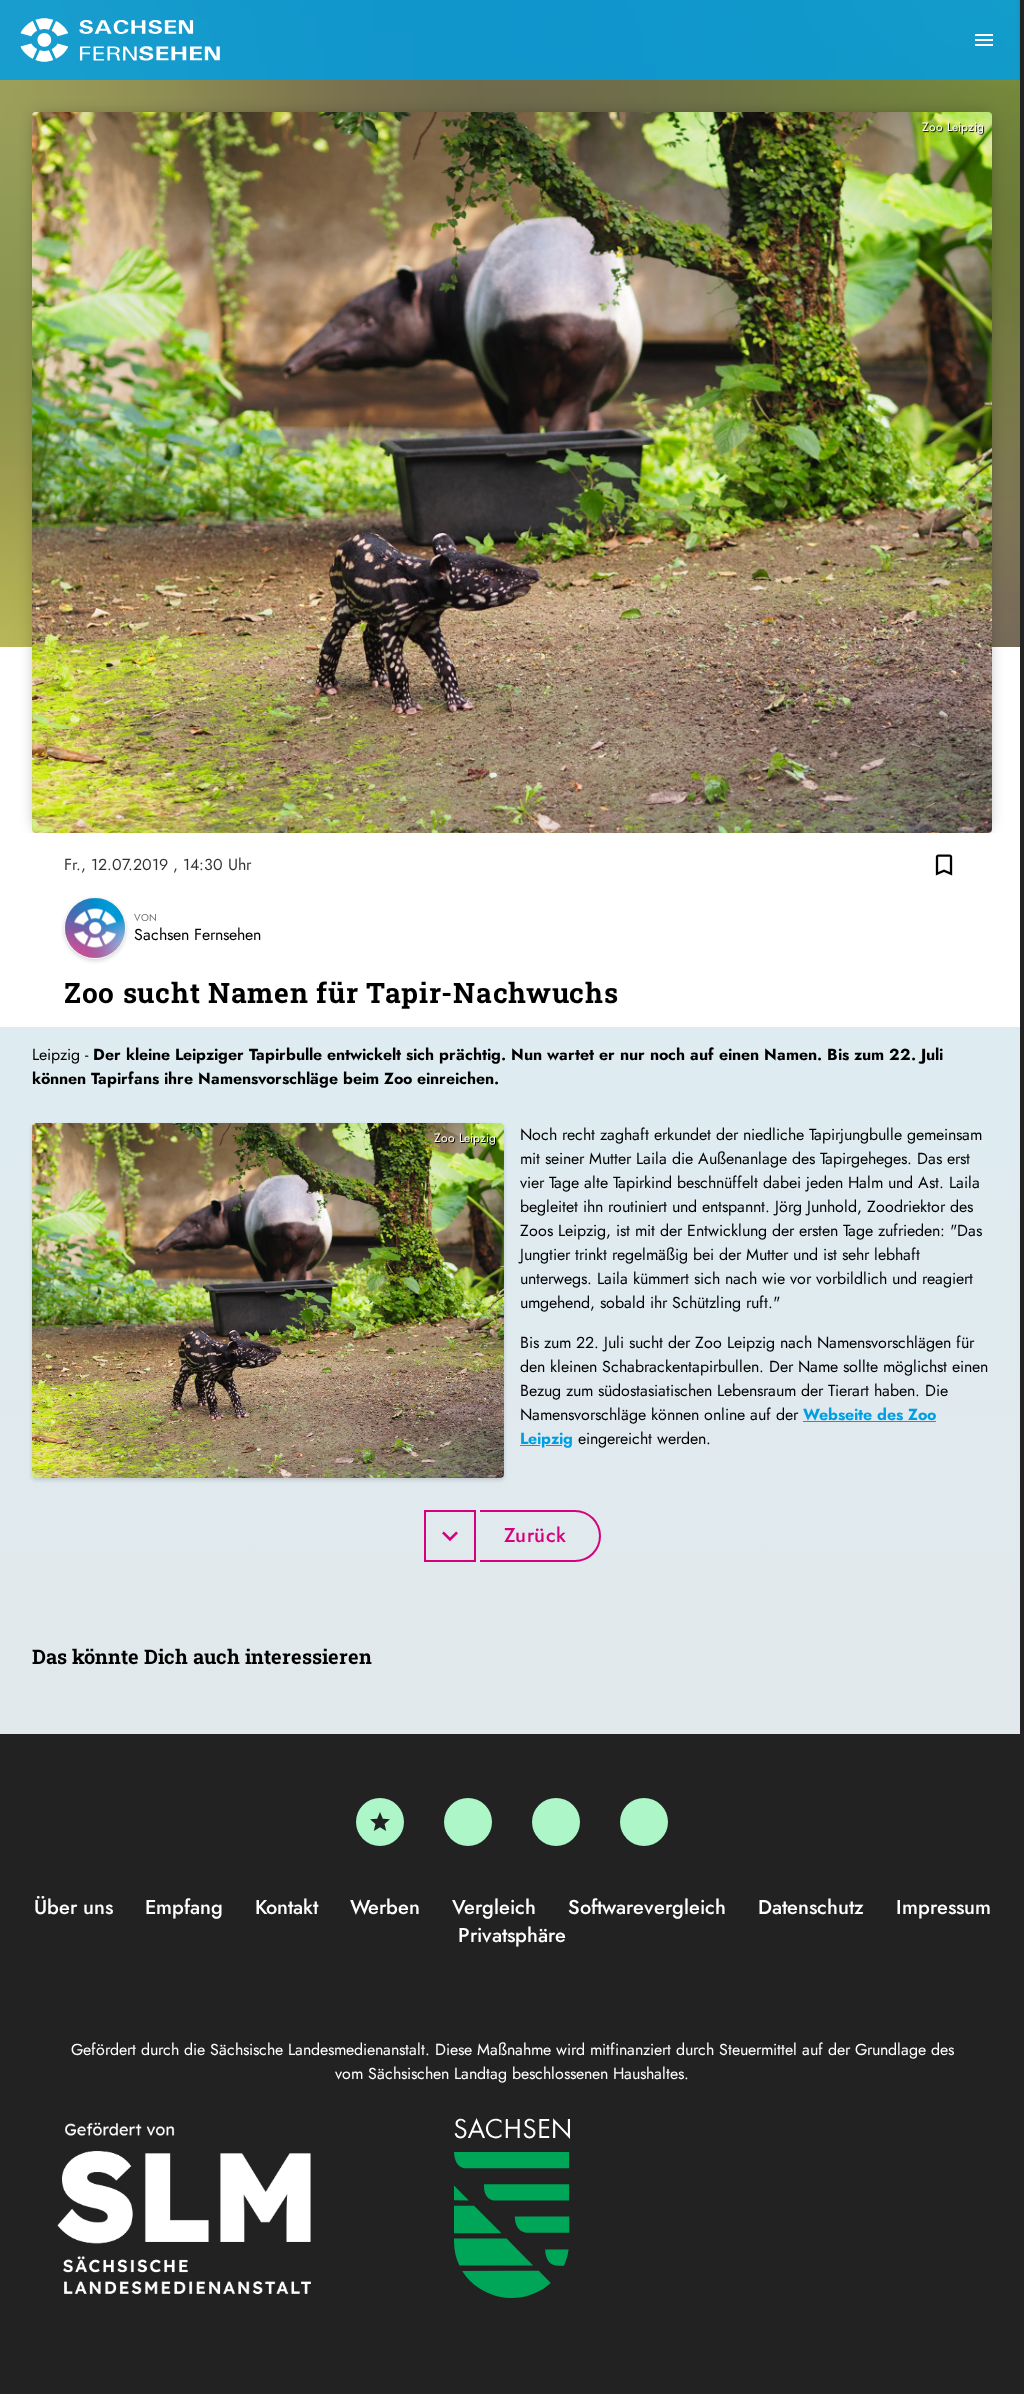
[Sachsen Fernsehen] (120, 40)
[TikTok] (644, 1822)
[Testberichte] (380, 1822)
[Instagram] (556, 1822)
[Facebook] (468, 1822)
